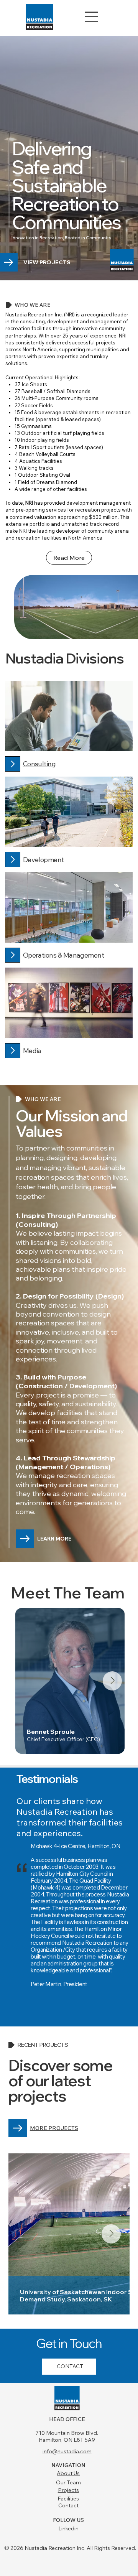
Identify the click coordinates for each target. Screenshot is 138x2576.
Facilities (68, 2499)
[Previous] (96, 1783)
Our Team (68, 2482)
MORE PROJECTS (54, 2128)
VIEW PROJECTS (47, 262)
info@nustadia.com (67, 2451)
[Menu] (92, 17)
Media (32, 1051)
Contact (68, 2505)
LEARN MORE (54, 1539)
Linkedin (68, 2528)
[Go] (12, 764)
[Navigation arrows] (119, 1783)
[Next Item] (112, 1681)
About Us (68, 2473)
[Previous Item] (34, 1681)
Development (44, 860)
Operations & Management (64, 955)
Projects (68, 2490)
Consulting (39, 764)
